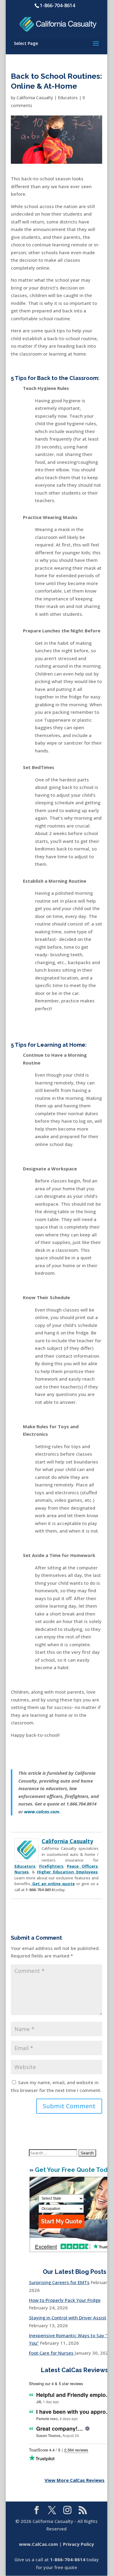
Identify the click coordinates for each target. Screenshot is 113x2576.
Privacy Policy (78, 2544)
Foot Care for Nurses (51, 2353)
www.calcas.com (42, 1812)
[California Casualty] (27, 1858)
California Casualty (35, 98)
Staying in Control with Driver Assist (68, 2318)
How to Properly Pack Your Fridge (65, 2300)
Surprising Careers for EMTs (59, 2282)
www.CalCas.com (38, 2544)
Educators (68, 98)
